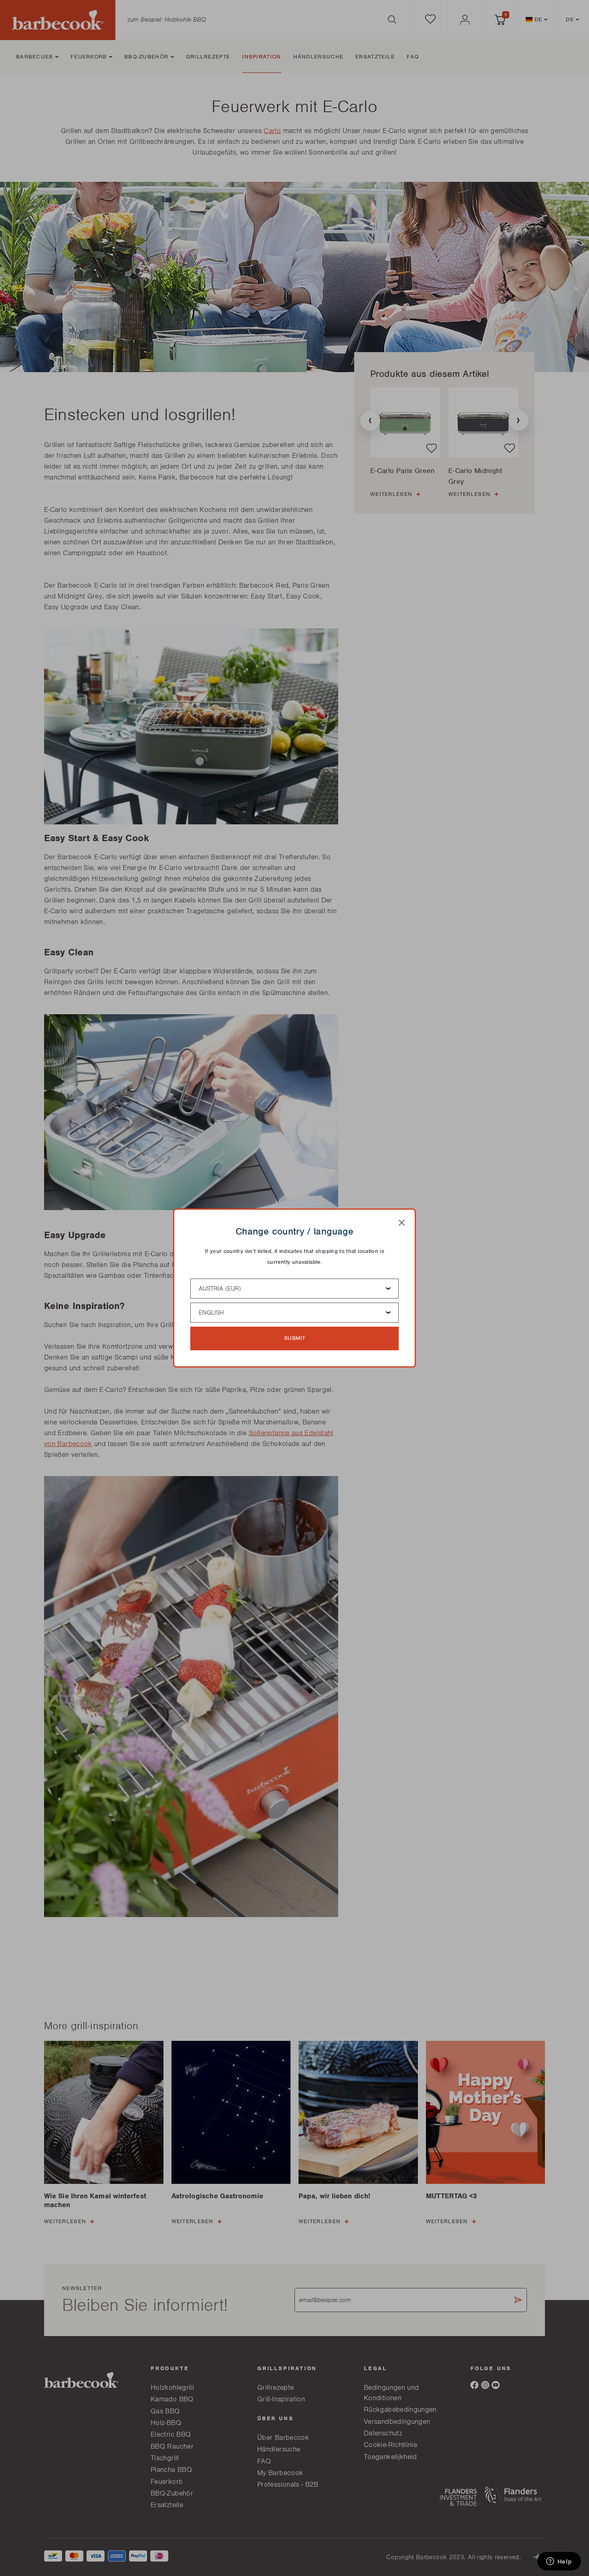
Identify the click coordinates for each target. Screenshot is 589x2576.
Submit (295, 1338)
